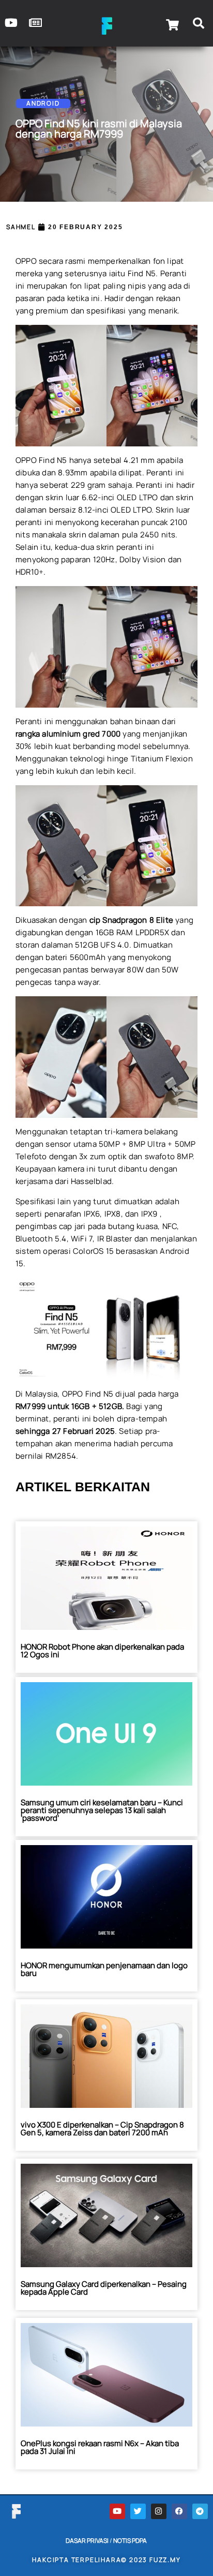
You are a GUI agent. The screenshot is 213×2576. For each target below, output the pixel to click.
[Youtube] (117, 2511)
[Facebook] (179, 2511)
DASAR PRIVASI (87, 2541)
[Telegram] (200, 2511)
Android (43, 103)
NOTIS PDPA (130, 2541)
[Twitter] (138, 2511)
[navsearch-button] (199, 25)
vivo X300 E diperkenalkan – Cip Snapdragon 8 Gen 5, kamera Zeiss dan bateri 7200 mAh (102, 2129)
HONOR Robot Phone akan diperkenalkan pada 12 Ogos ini (102, 1651)
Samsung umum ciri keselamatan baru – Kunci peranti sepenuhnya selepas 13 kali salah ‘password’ (102, 1810)
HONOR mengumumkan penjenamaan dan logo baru (104, 1969)
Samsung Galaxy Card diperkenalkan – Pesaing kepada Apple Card (104, 2288)
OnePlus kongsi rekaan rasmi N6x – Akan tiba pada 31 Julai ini (100, 2447)
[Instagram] (159, 2511)
